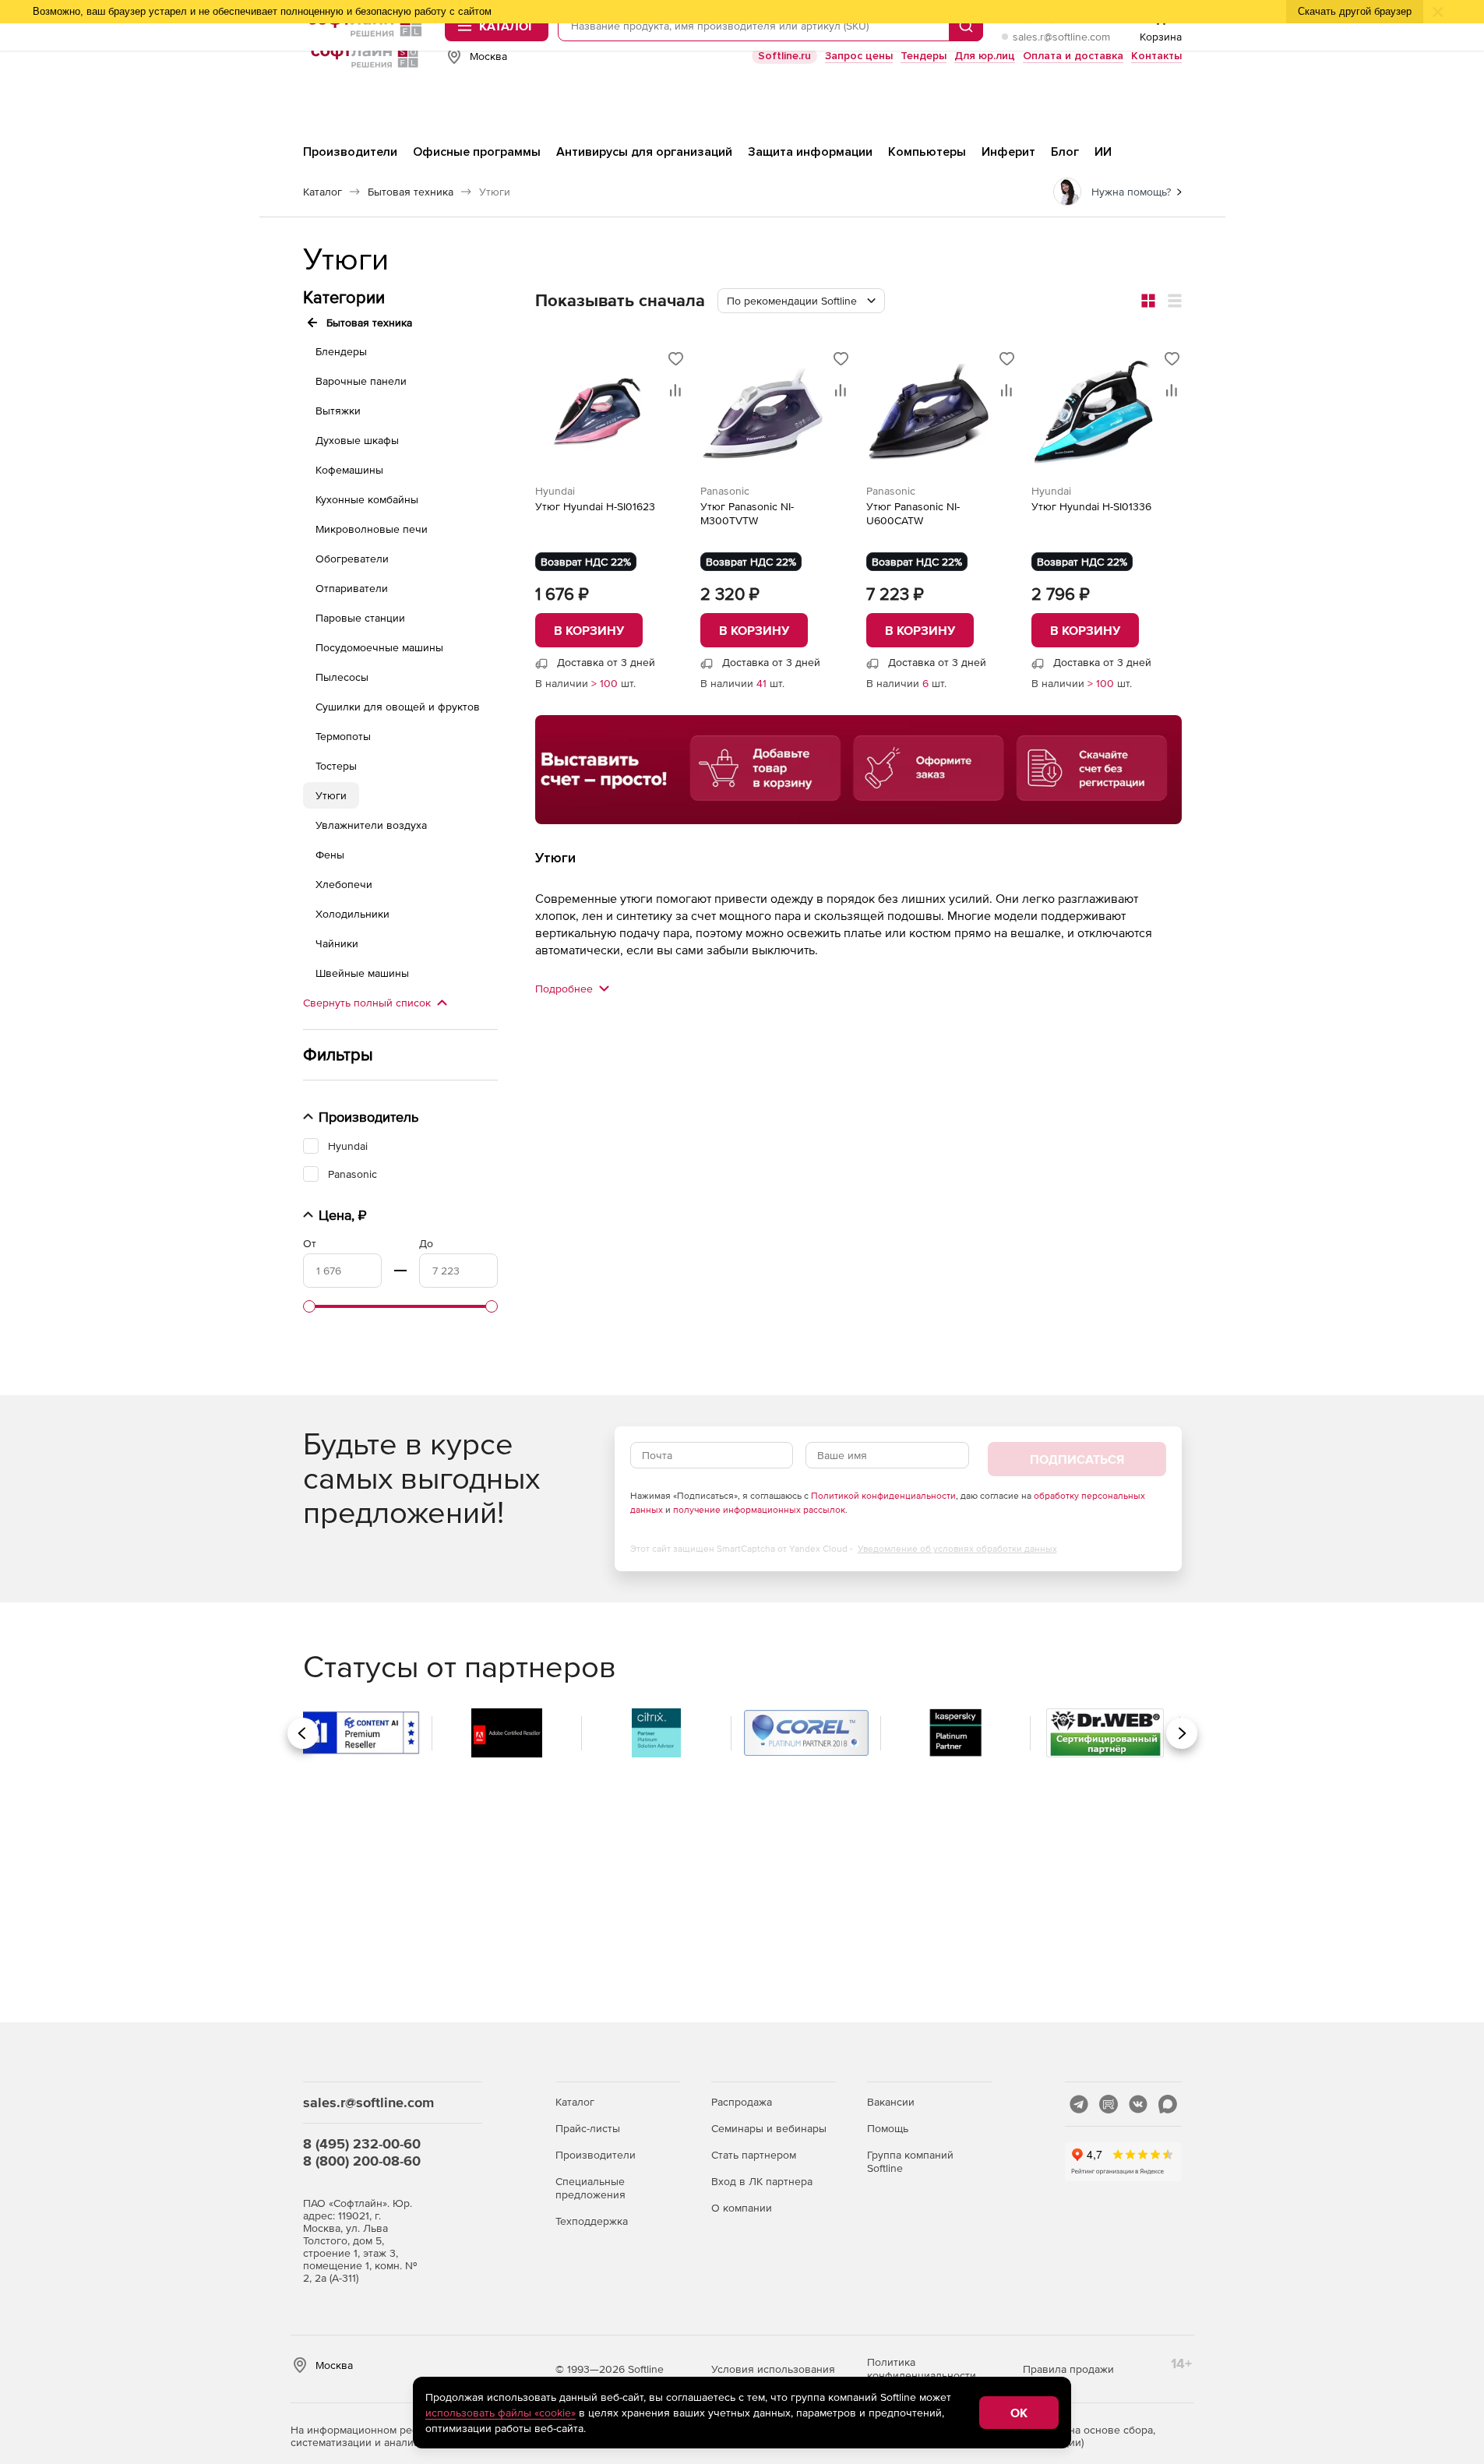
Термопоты (343, 736)
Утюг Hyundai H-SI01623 (595, 506)
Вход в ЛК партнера (762, 2181)
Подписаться (1077, 1459)
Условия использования (773, 2369)
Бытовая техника (369, 323)
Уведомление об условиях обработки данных (957, 1549)
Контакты (1156, 56)
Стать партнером (754, 2155)
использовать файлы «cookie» (501, 2413)
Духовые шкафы (357, 440)
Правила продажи (1068, 2369)
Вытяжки (338, 411)
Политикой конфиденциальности (883, 1496)
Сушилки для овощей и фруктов (398, 707)
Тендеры (924, 56)
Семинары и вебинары (769, 2128)
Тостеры (336, 766)
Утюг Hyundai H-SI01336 (1091, 506)
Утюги (331, 795)
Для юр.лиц (985, 56)
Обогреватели (352, 559)
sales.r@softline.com (1061, 37)
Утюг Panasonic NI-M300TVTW (747, 513)
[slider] (309, 1306)
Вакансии (891, 2102)
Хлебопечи (344, 884)
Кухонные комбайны (367, 499)
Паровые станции (360, 618)
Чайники (337, 943)
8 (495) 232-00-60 (362, 2143)
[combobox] (801, 301)
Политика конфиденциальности (922, 2369)
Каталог (575, 2102)
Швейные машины (362, 973)
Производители (596, 2155)
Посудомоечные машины (379, 647)
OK (1019, 2413)
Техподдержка (592, 2221)
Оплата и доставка (1073, 56)
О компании (742, 2208)
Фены (330, 855)
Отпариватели (352, 588)
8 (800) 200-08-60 (362, 2161)
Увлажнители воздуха (371, 825)
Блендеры (341, 351)
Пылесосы (342, 677)
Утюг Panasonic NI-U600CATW (913, 513)
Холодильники (352, 914)
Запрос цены (859, 56)
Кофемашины (349, 470)
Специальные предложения (590, 2188)
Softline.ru (784, 56)
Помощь (888, 2128)
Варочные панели (361, 381)
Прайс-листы (588, 2128)
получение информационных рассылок (759, 1510)
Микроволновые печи (372, 529)
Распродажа (742, 2102)
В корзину (589, 630)
